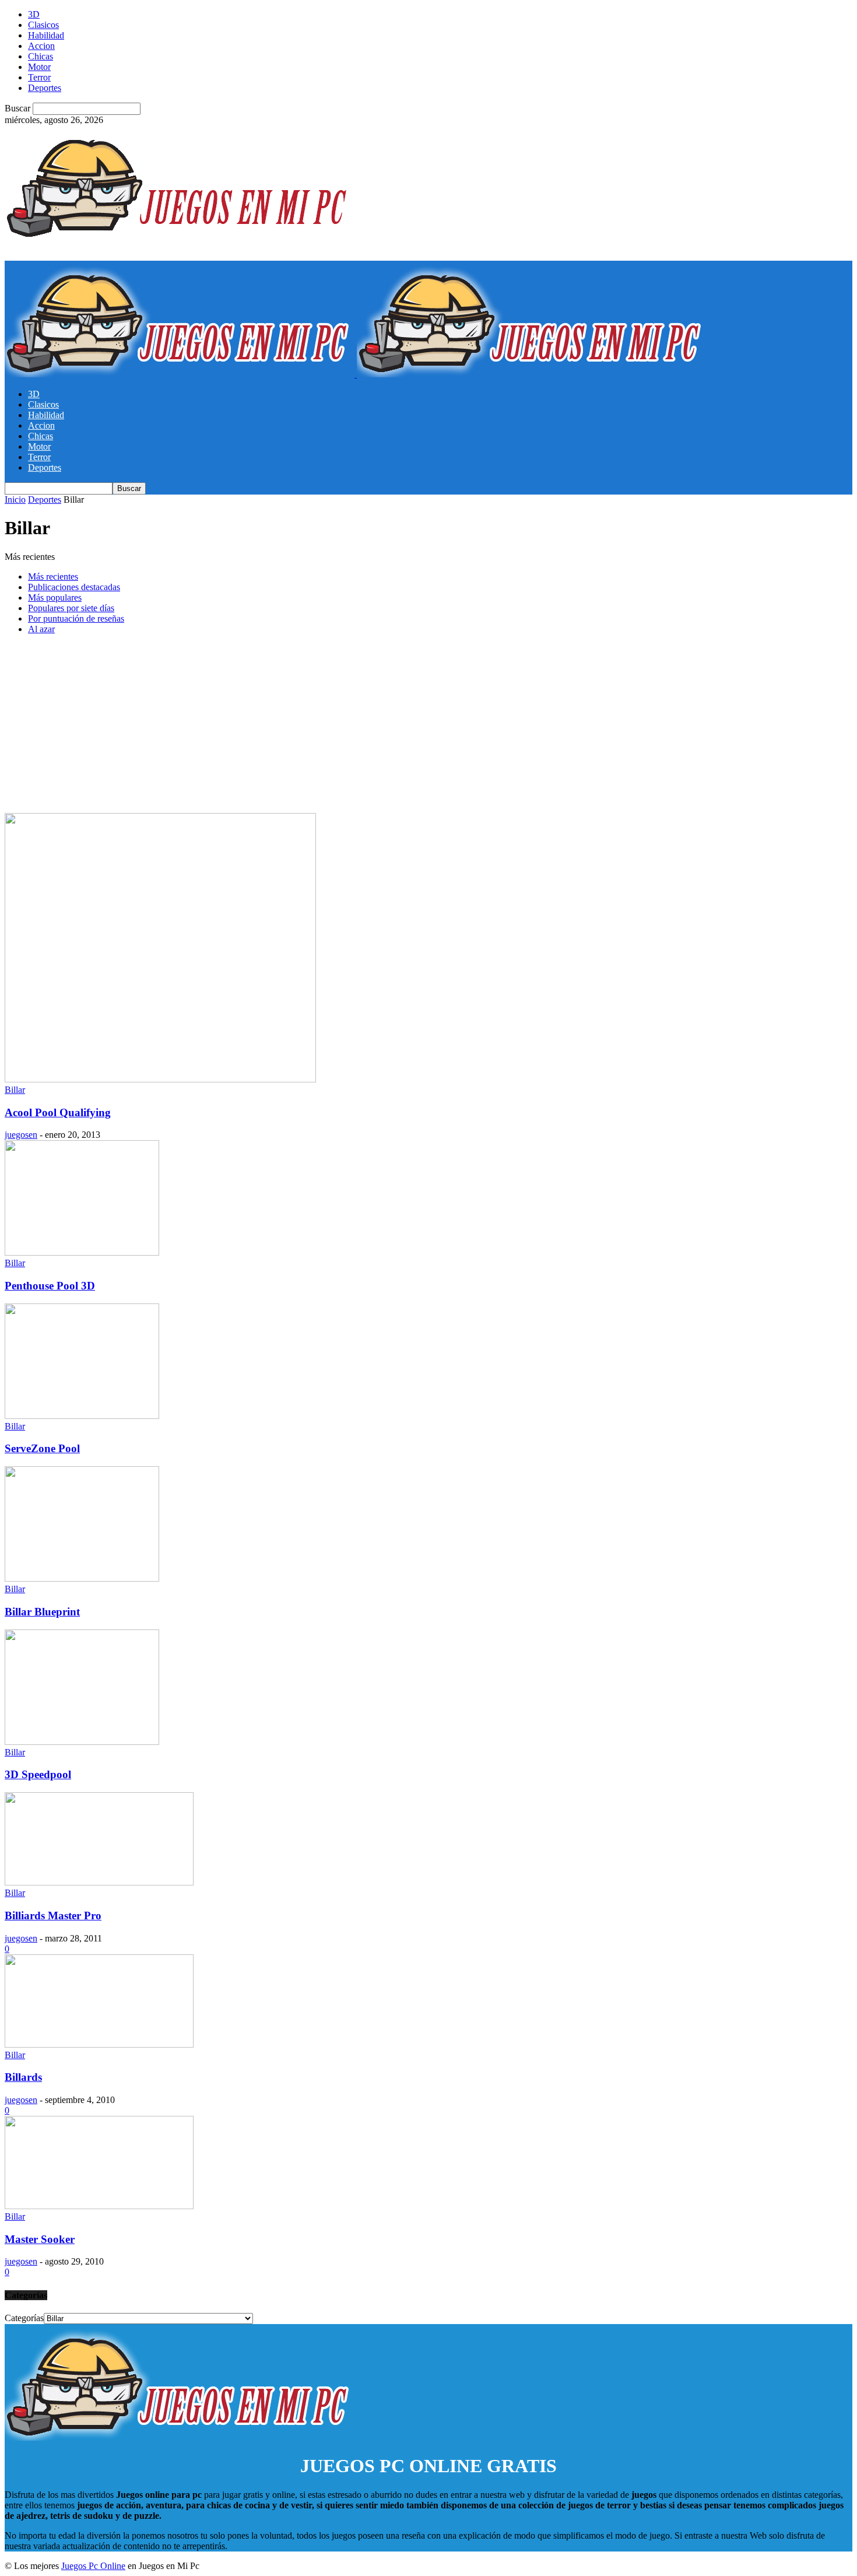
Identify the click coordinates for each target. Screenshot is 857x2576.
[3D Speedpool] (82, 1742)
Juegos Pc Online (93, 2566)
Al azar (41, 629)
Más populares (55, 597)
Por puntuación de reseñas (76, 618)
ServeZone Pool (42, 1448)
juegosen (21, 1135)
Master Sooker (40, 2239)
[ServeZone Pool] (82, 1416)
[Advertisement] (428, 726)
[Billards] (99, 2044)
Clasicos (43, 25)
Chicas (41, 56)
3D (34, 14)
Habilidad (46, 35)
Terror (39, 77)
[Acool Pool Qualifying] (160, 1079)
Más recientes (53, 576)
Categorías (24, 2318)
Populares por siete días (71, 608)
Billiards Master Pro (53, 1916)
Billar (15, 1090)
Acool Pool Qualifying (58, 1112)
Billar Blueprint (42, 1612)
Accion (41, 46)
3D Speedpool (38, 1774)
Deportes (45, 88)
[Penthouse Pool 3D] (82, 1252)
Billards (23, 2077)
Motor (39, 67)
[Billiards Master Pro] (99, 1882)
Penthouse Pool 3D (50, 1286)
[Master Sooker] (99, 2206)
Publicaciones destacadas (74, 587)
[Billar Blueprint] (82, 1578)
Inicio (15, 500)
